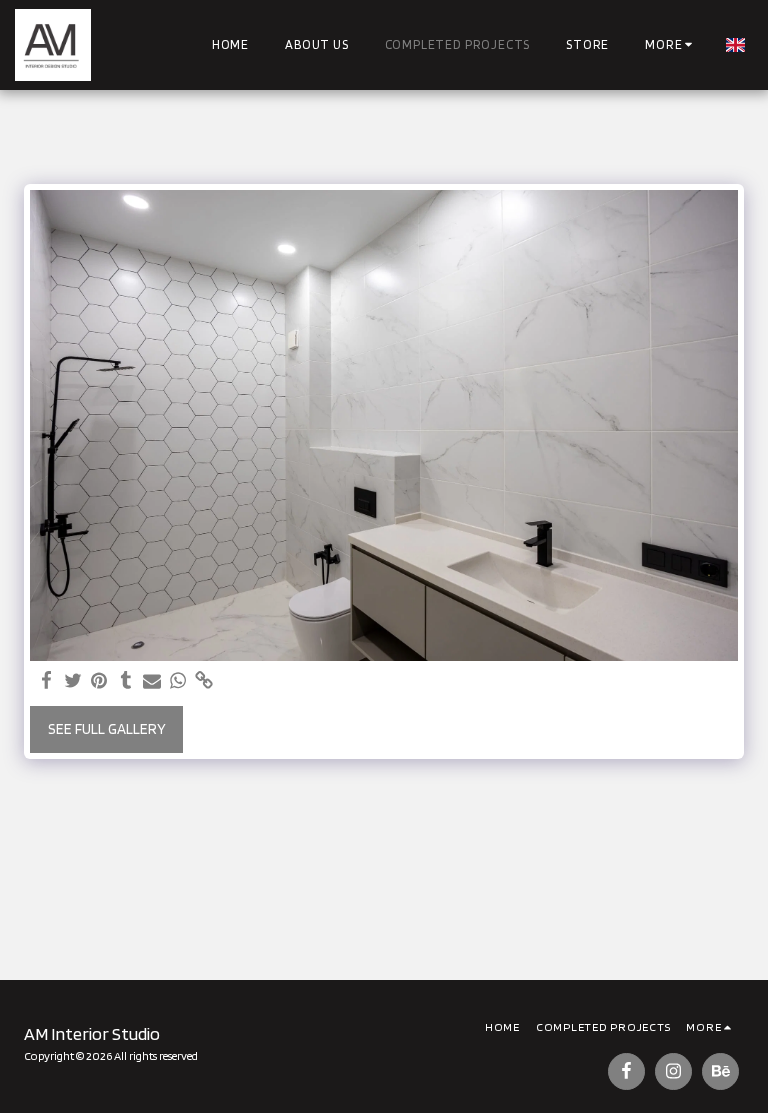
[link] (204, 681)
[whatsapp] (178, 681)
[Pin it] (99, 681)
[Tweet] (73, 681)
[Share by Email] (152, 681)
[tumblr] (125, 681)
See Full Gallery (107, 729)
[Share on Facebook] (47, 681)
